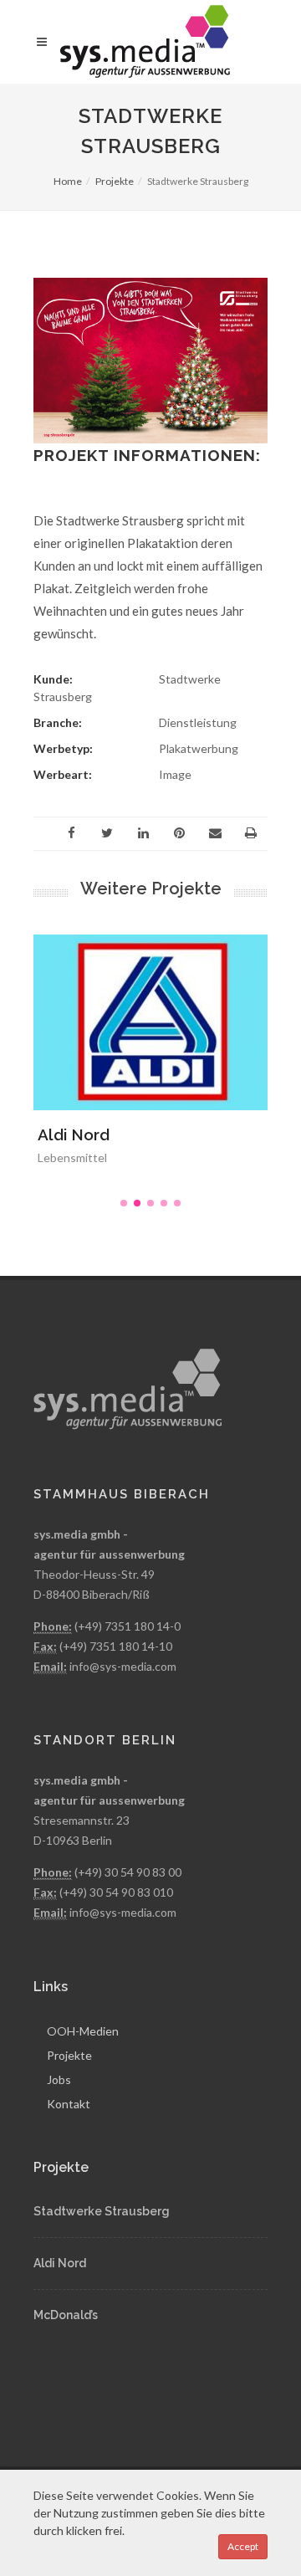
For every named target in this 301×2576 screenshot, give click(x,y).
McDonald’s (66, 2315)
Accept (243, 2546)
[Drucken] (251, 833)
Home (68, 181)
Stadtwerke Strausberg (102, 2211)
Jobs (59, 2079)
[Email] (215, 833)
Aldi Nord (74, 1134)
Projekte (115, 181)
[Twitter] (107, 833)
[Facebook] (71, 833)
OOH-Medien (83, 2031)
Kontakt (69, 2104)
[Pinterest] (179, 833)
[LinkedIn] (143, 833)
